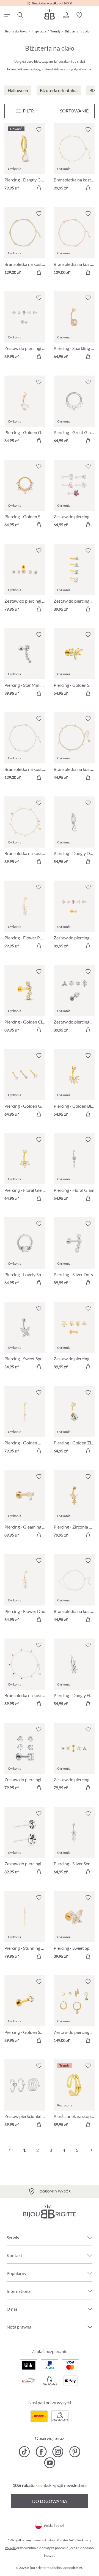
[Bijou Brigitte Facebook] (41, 2452)
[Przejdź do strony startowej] (50, 14)
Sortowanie (74, 111)
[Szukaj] (20, 15)
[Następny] (90, 2150)
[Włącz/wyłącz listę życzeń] (39, 129)
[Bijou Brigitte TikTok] (24, 2452)
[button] (66, 15)
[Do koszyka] (39, 188)
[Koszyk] (92, 15)
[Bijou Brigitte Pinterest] (75, 2452)
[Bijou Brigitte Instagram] (58, 2452)
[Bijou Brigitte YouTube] (50, 2463)
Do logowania (50, 2501)
